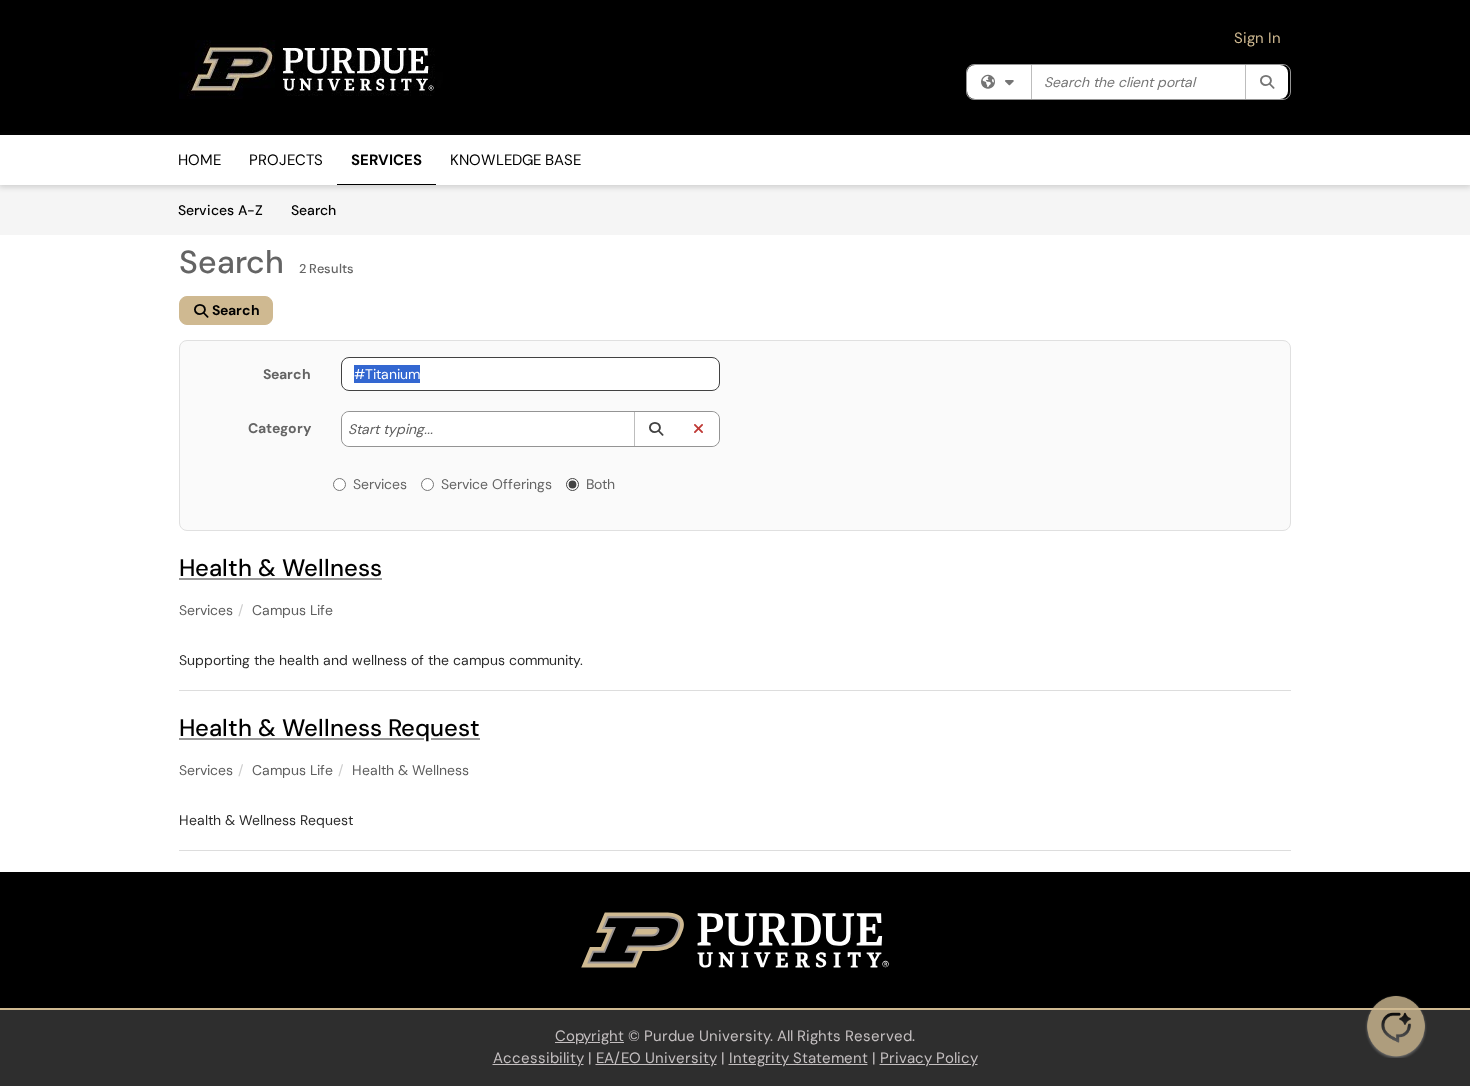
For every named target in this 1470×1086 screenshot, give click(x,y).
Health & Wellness (280, 567)
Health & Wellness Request (329, 727)
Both (600, 484)
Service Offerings (496, 484)
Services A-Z (220, 210)
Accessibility (538, 1058)
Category (279, 428)
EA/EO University (656, 1058)
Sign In (1257, 38)
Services (386, 160)
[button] (655, 429)
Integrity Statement (798, 1058)
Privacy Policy (929, 1058)
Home (199, 160)
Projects (286, 160)
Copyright (589, 1036)
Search (320, 209)
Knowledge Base (515, 160)
